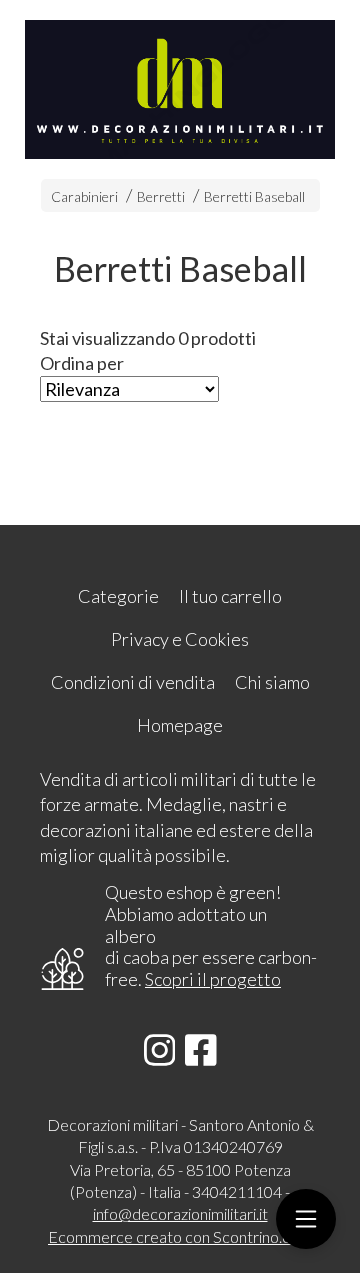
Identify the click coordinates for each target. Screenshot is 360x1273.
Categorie (118, 596)
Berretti (161, 196)
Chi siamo (272, 682)
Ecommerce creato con (180, 1236)
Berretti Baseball (254, 196)
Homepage (180, 725)
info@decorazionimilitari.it (180, 1213)
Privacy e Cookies (180, 639)
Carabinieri (84, 196)
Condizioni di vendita (133, 682)
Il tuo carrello (230, 596)
